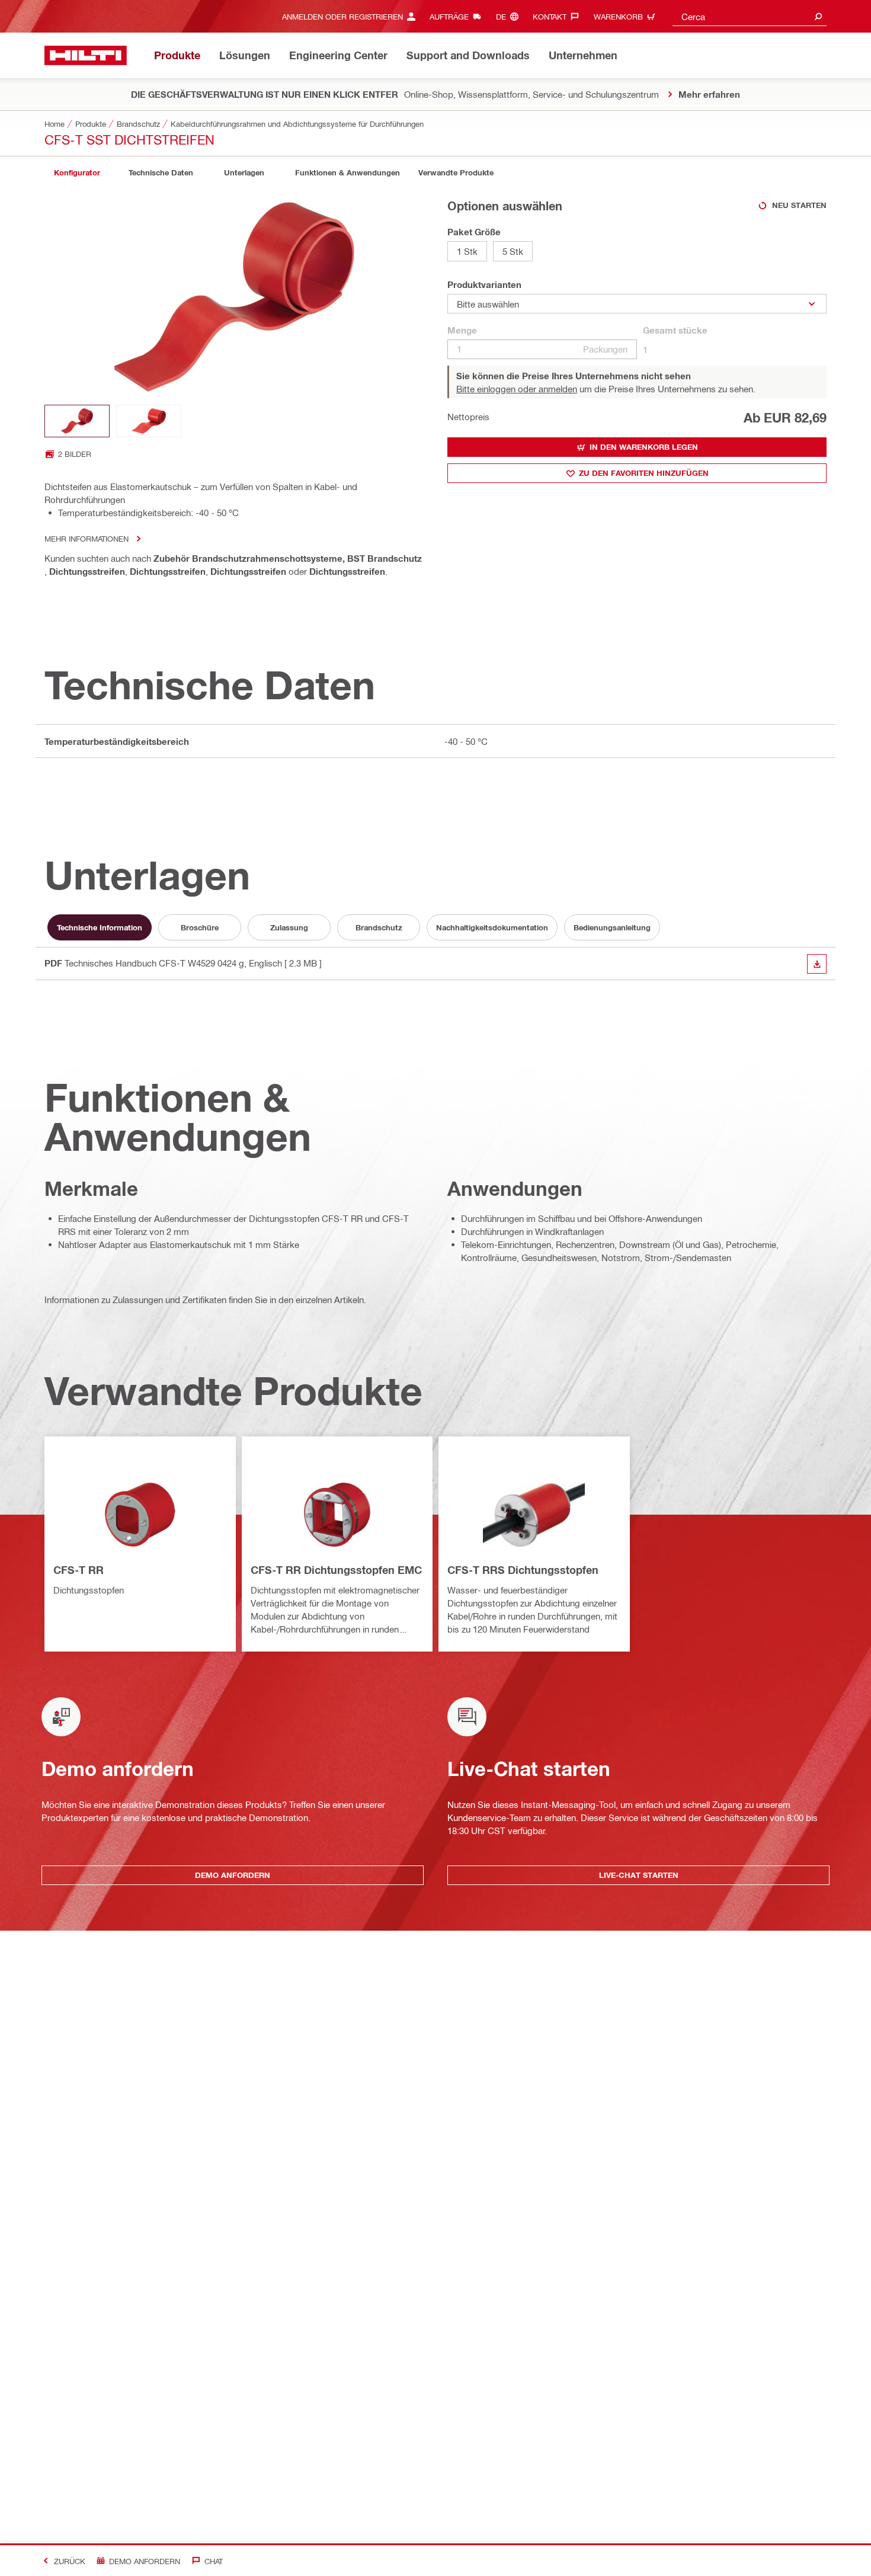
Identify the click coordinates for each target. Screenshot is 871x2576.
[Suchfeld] (818, 16)
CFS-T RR (79, 1570)
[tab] (77, 173)
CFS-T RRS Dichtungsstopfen (523, 1570)
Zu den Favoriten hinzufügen (644, 473)
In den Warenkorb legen (644, 447)
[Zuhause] (86, 55)
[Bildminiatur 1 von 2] (77, 421)
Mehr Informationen (87, 538)
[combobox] (750, 16)
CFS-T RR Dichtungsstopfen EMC (336, 1570)
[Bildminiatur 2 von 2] (149, 421)
